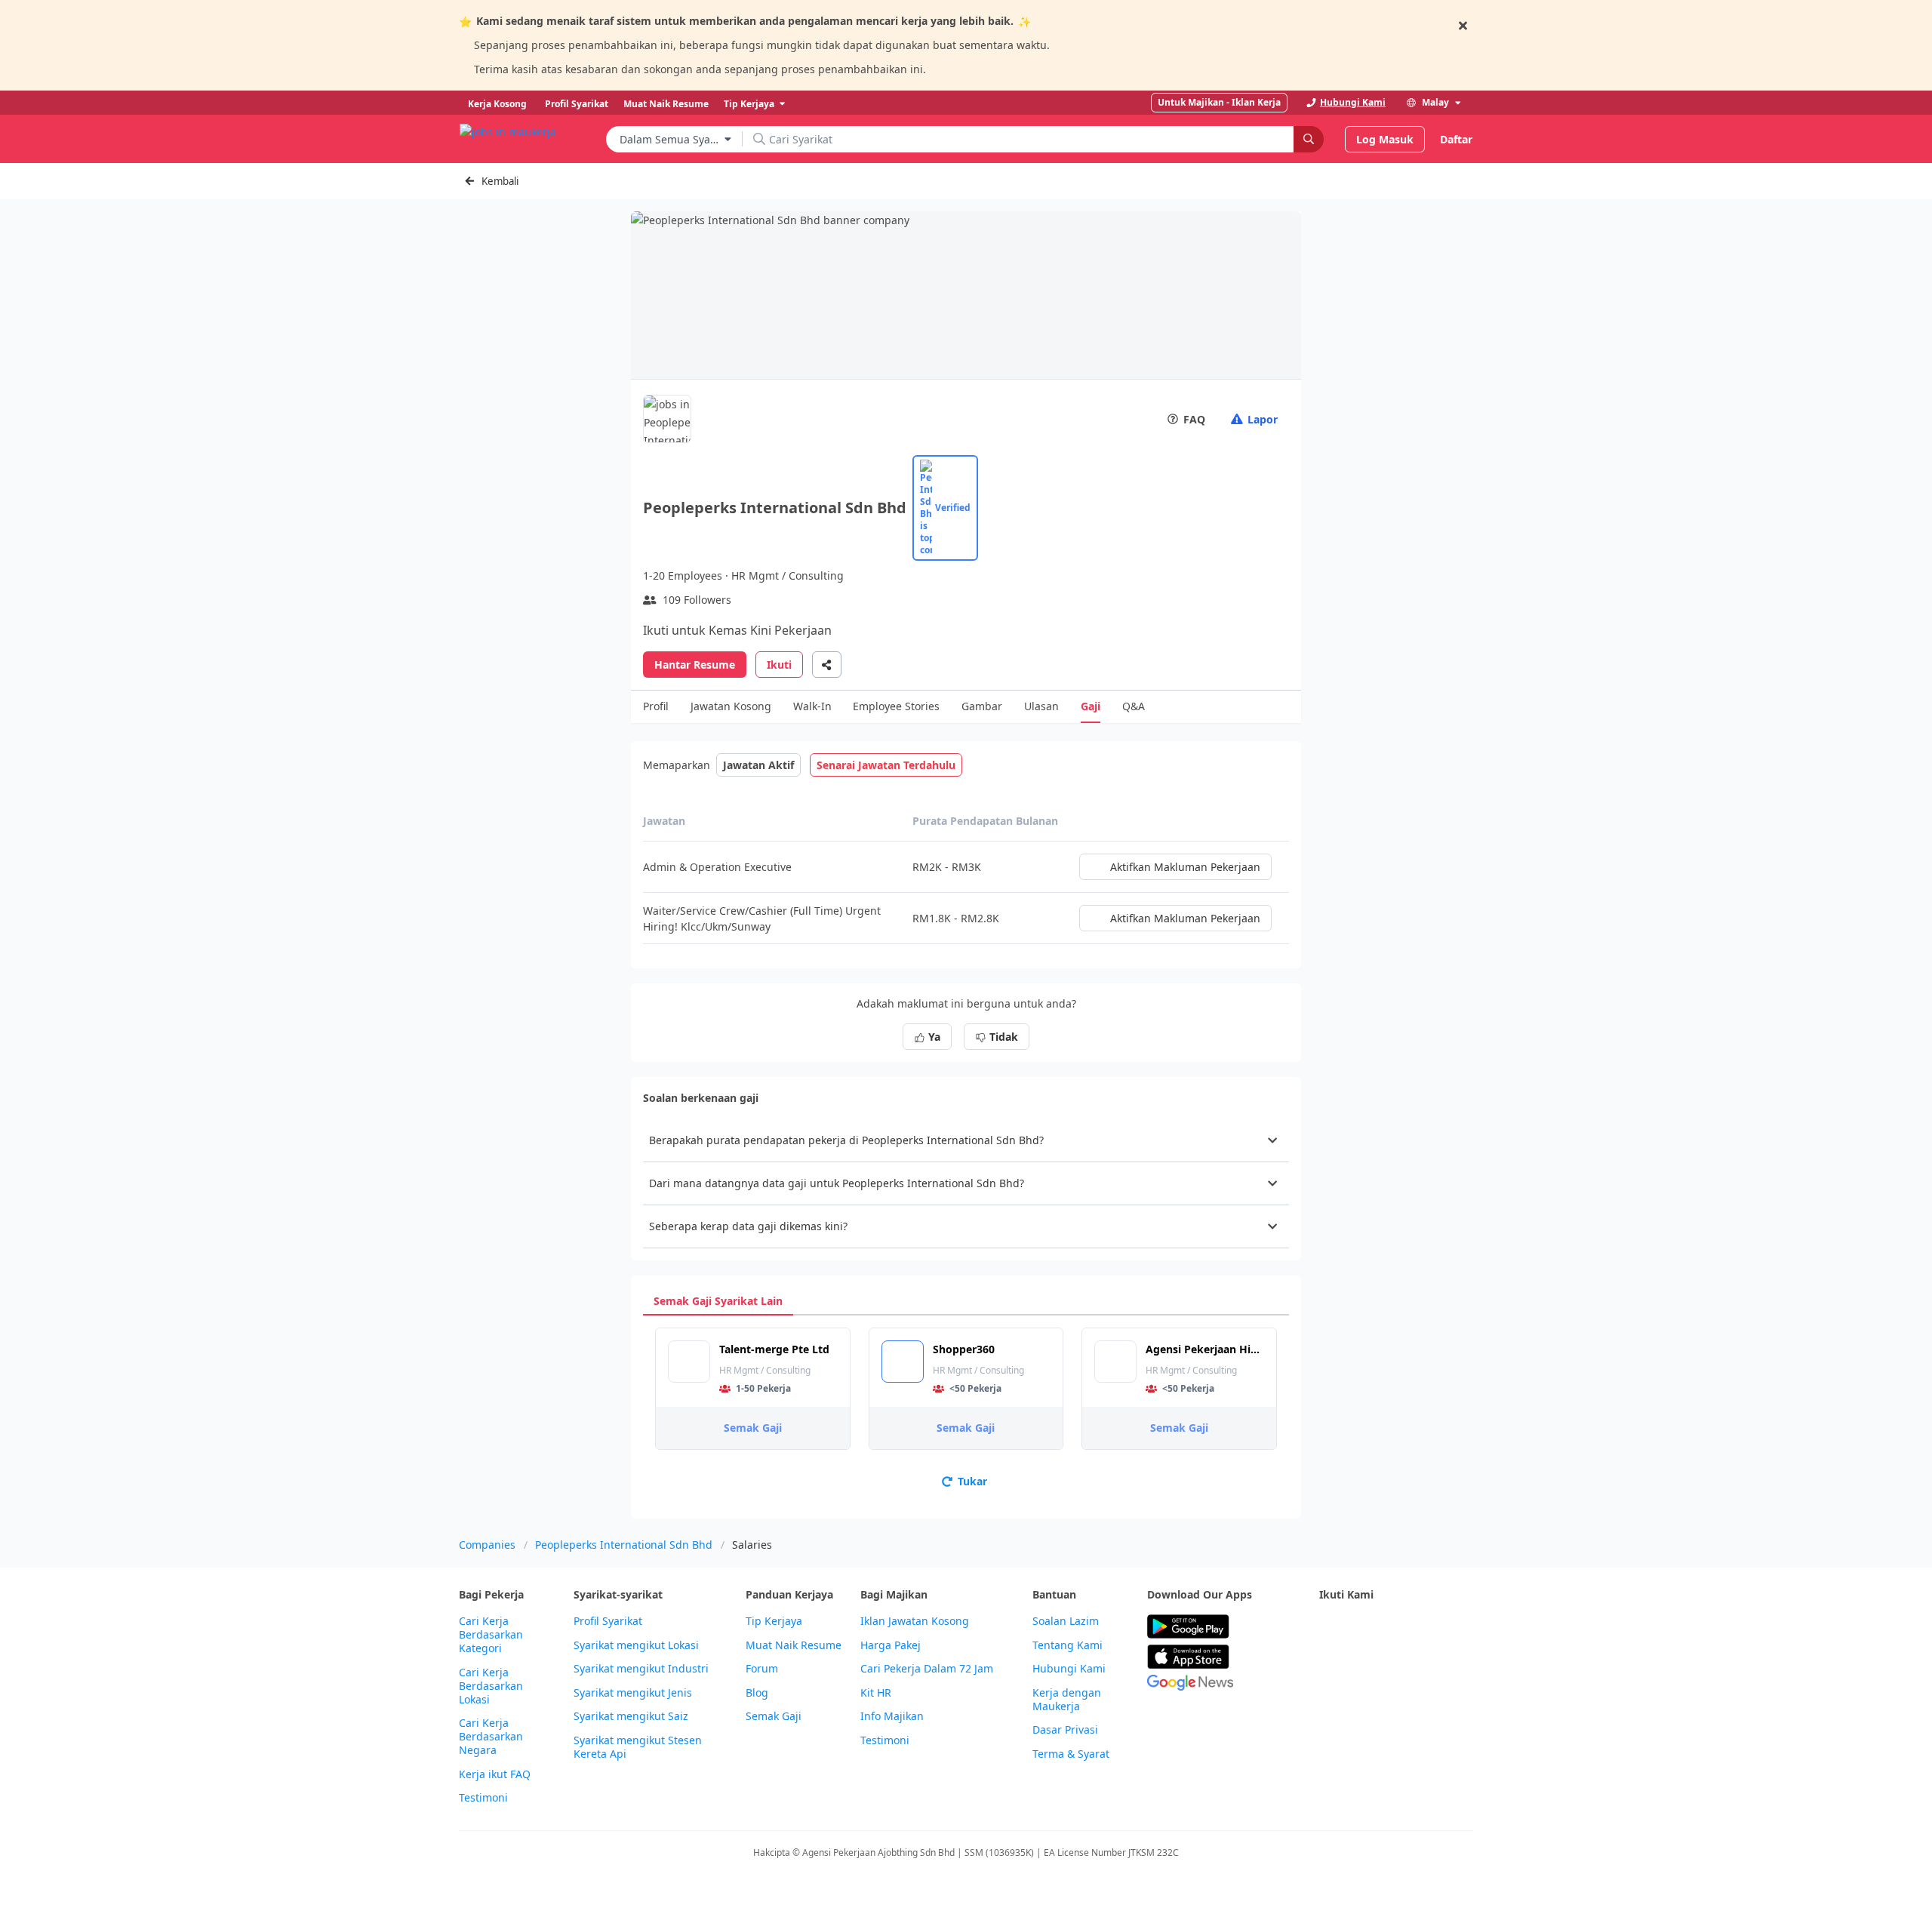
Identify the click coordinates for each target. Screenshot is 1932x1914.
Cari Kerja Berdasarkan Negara (491, 1737)
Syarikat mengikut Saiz (631, 1716)
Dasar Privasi (1065, 1730)
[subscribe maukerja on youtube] (1395, 1627)
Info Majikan (892, 1716)
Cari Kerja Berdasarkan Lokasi (491, 1686)
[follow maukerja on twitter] (1361, 1627)
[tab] (718, 1301)
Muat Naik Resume (794, 1645)
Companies (487, 1545)
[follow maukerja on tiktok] (1328, 1664)
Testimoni (483, 1798)
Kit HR (876, 1693)
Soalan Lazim (1066, 1621)
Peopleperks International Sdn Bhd (624, 1545)
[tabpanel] (966, 1411)
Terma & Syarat (1071, 1754)
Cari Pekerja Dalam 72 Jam (927, 1669)
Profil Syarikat (608, 1621)
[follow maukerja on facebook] (1328, 1627)
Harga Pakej (891, 1645)
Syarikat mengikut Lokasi (636, 1645)
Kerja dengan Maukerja (1067, 1700)
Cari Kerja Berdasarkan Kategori (491, 1635)
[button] (966, 1140)
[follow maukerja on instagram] (1428, 1627)
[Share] (827, 665)
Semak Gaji (753, 1428)
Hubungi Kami (1069, 1669)
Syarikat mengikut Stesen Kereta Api (638, 1747)
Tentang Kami (1068, 1645)
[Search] (1309, 139)
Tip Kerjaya (774, 1621)
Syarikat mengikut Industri (641, 1669)
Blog (757, 1693)
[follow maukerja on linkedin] (1461, 1627)
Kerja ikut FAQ (495, 1774)
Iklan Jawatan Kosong (915, 1621)
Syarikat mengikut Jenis (633, 1693)
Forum (762, 1669)
